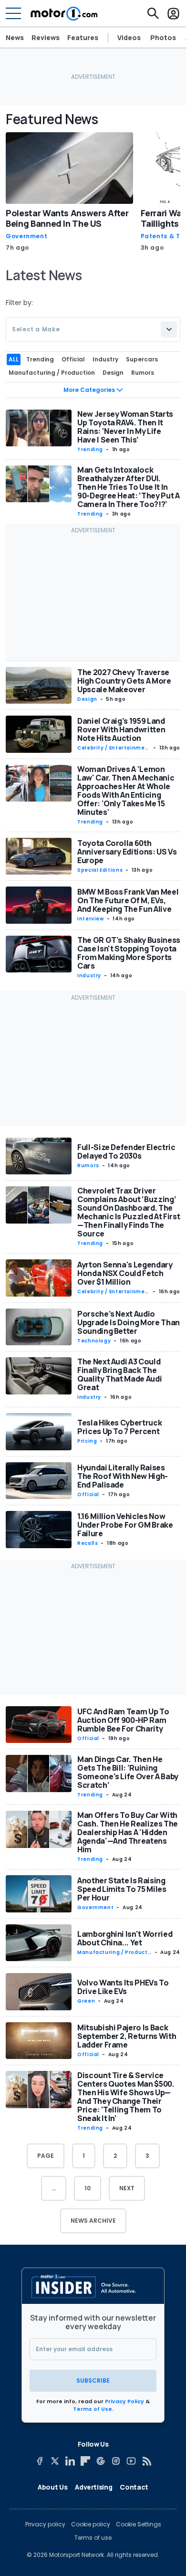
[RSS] (146, 2461)
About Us (52, 2487)
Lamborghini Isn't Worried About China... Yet (125, 1938)
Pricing (87, 1441)
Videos (129, 38)
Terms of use (93, 2538)
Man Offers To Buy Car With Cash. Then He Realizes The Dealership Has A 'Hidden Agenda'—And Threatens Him (128, 1832)
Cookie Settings (139, 2524)
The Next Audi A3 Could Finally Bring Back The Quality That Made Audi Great (119, 1374)
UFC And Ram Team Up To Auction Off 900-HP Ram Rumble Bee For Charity (123, 1720)
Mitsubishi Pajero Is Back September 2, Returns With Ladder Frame (127, 2036)
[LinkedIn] (70, 2461)
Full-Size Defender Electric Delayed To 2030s (126, 1151)
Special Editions (100, 870)
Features (83, 37)
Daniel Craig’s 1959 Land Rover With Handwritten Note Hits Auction (121, 729)
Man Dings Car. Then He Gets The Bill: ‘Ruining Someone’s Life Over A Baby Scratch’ (128, 1772)
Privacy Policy (124, 2401)
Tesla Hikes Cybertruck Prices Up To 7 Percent (119, 1427)
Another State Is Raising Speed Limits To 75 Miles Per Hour (122, 1889)
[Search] (153, 13)
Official (88, 1494)
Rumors (88, 1166)
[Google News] (101, 2461)
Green (86, 2001)
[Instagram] (116, 2461)
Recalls (88, 1543)
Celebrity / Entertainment (113, 748)
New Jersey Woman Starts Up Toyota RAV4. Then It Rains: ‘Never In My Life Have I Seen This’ (125, 427)
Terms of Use (93, 2409)
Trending (90, 449)
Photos (163, 38)
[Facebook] (40, 2461)
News (15, 37)
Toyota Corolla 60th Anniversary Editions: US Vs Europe (127, 852)
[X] (55, 2461)
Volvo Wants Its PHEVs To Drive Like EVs (123, 1987)
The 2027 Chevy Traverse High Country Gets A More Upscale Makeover (124, 681)
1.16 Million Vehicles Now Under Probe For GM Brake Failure (125, 1525)
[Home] (64, 13)
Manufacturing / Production (113, 1953)
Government (26, 236)
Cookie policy (91, 2524)
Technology (94, 1341)
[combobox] (93, 329)
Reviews (46, 37)
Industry (89, 976)
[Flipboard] (85, 2461)
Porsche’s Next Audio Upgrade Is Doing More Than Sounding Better (129, 1322)
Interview (91, 919)
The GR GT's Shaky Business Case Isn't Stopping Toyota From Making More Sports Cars (129, 953)
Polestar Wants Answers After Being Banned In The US (67, 218)
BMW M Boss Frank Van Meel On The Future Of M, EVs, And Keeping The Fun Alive (128, 900)
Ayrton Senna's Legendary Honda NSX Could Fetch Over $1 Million (125, 1273)
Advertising (93, 2487)
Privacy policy (45, 2524)
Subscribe (93, 2381)
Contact (134, 2487)
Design (87, 699)
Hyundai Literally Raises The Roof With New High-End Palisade (123, 1476)
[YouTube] (131, 2461)
